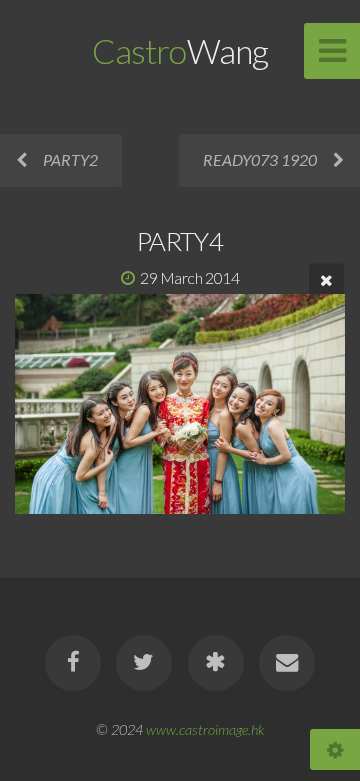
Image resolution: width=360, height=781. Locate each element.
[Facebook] (73, 663)
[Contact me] (287, 663)
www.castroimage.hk (205, 729)
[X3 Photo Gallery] (216, 663)
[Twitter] (144, 663)
